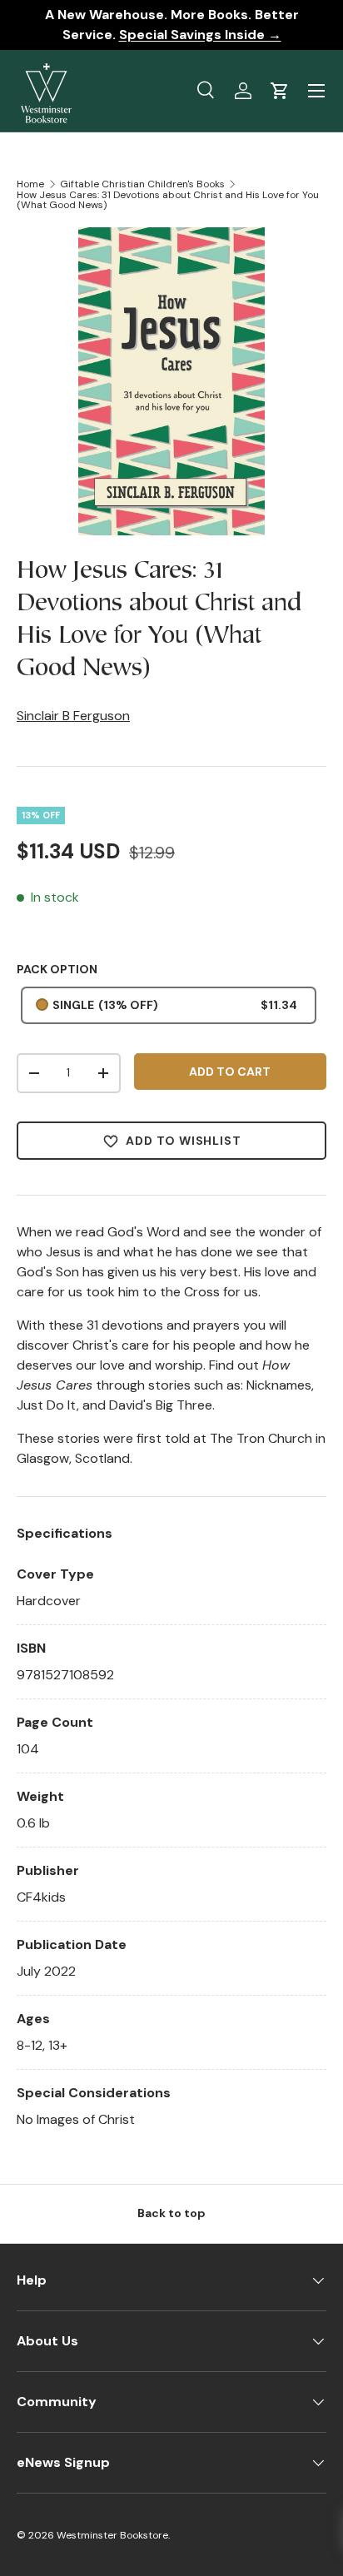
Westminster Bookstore (112, 2535)
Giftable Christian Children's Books (142, 184)
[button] (280, 91)
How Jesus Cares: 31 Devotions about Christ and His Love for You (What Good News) (168, 200)
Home (30, 184)
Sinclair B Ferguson (73, 716)
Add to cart (230, 1072)
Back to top (171, 2213)
